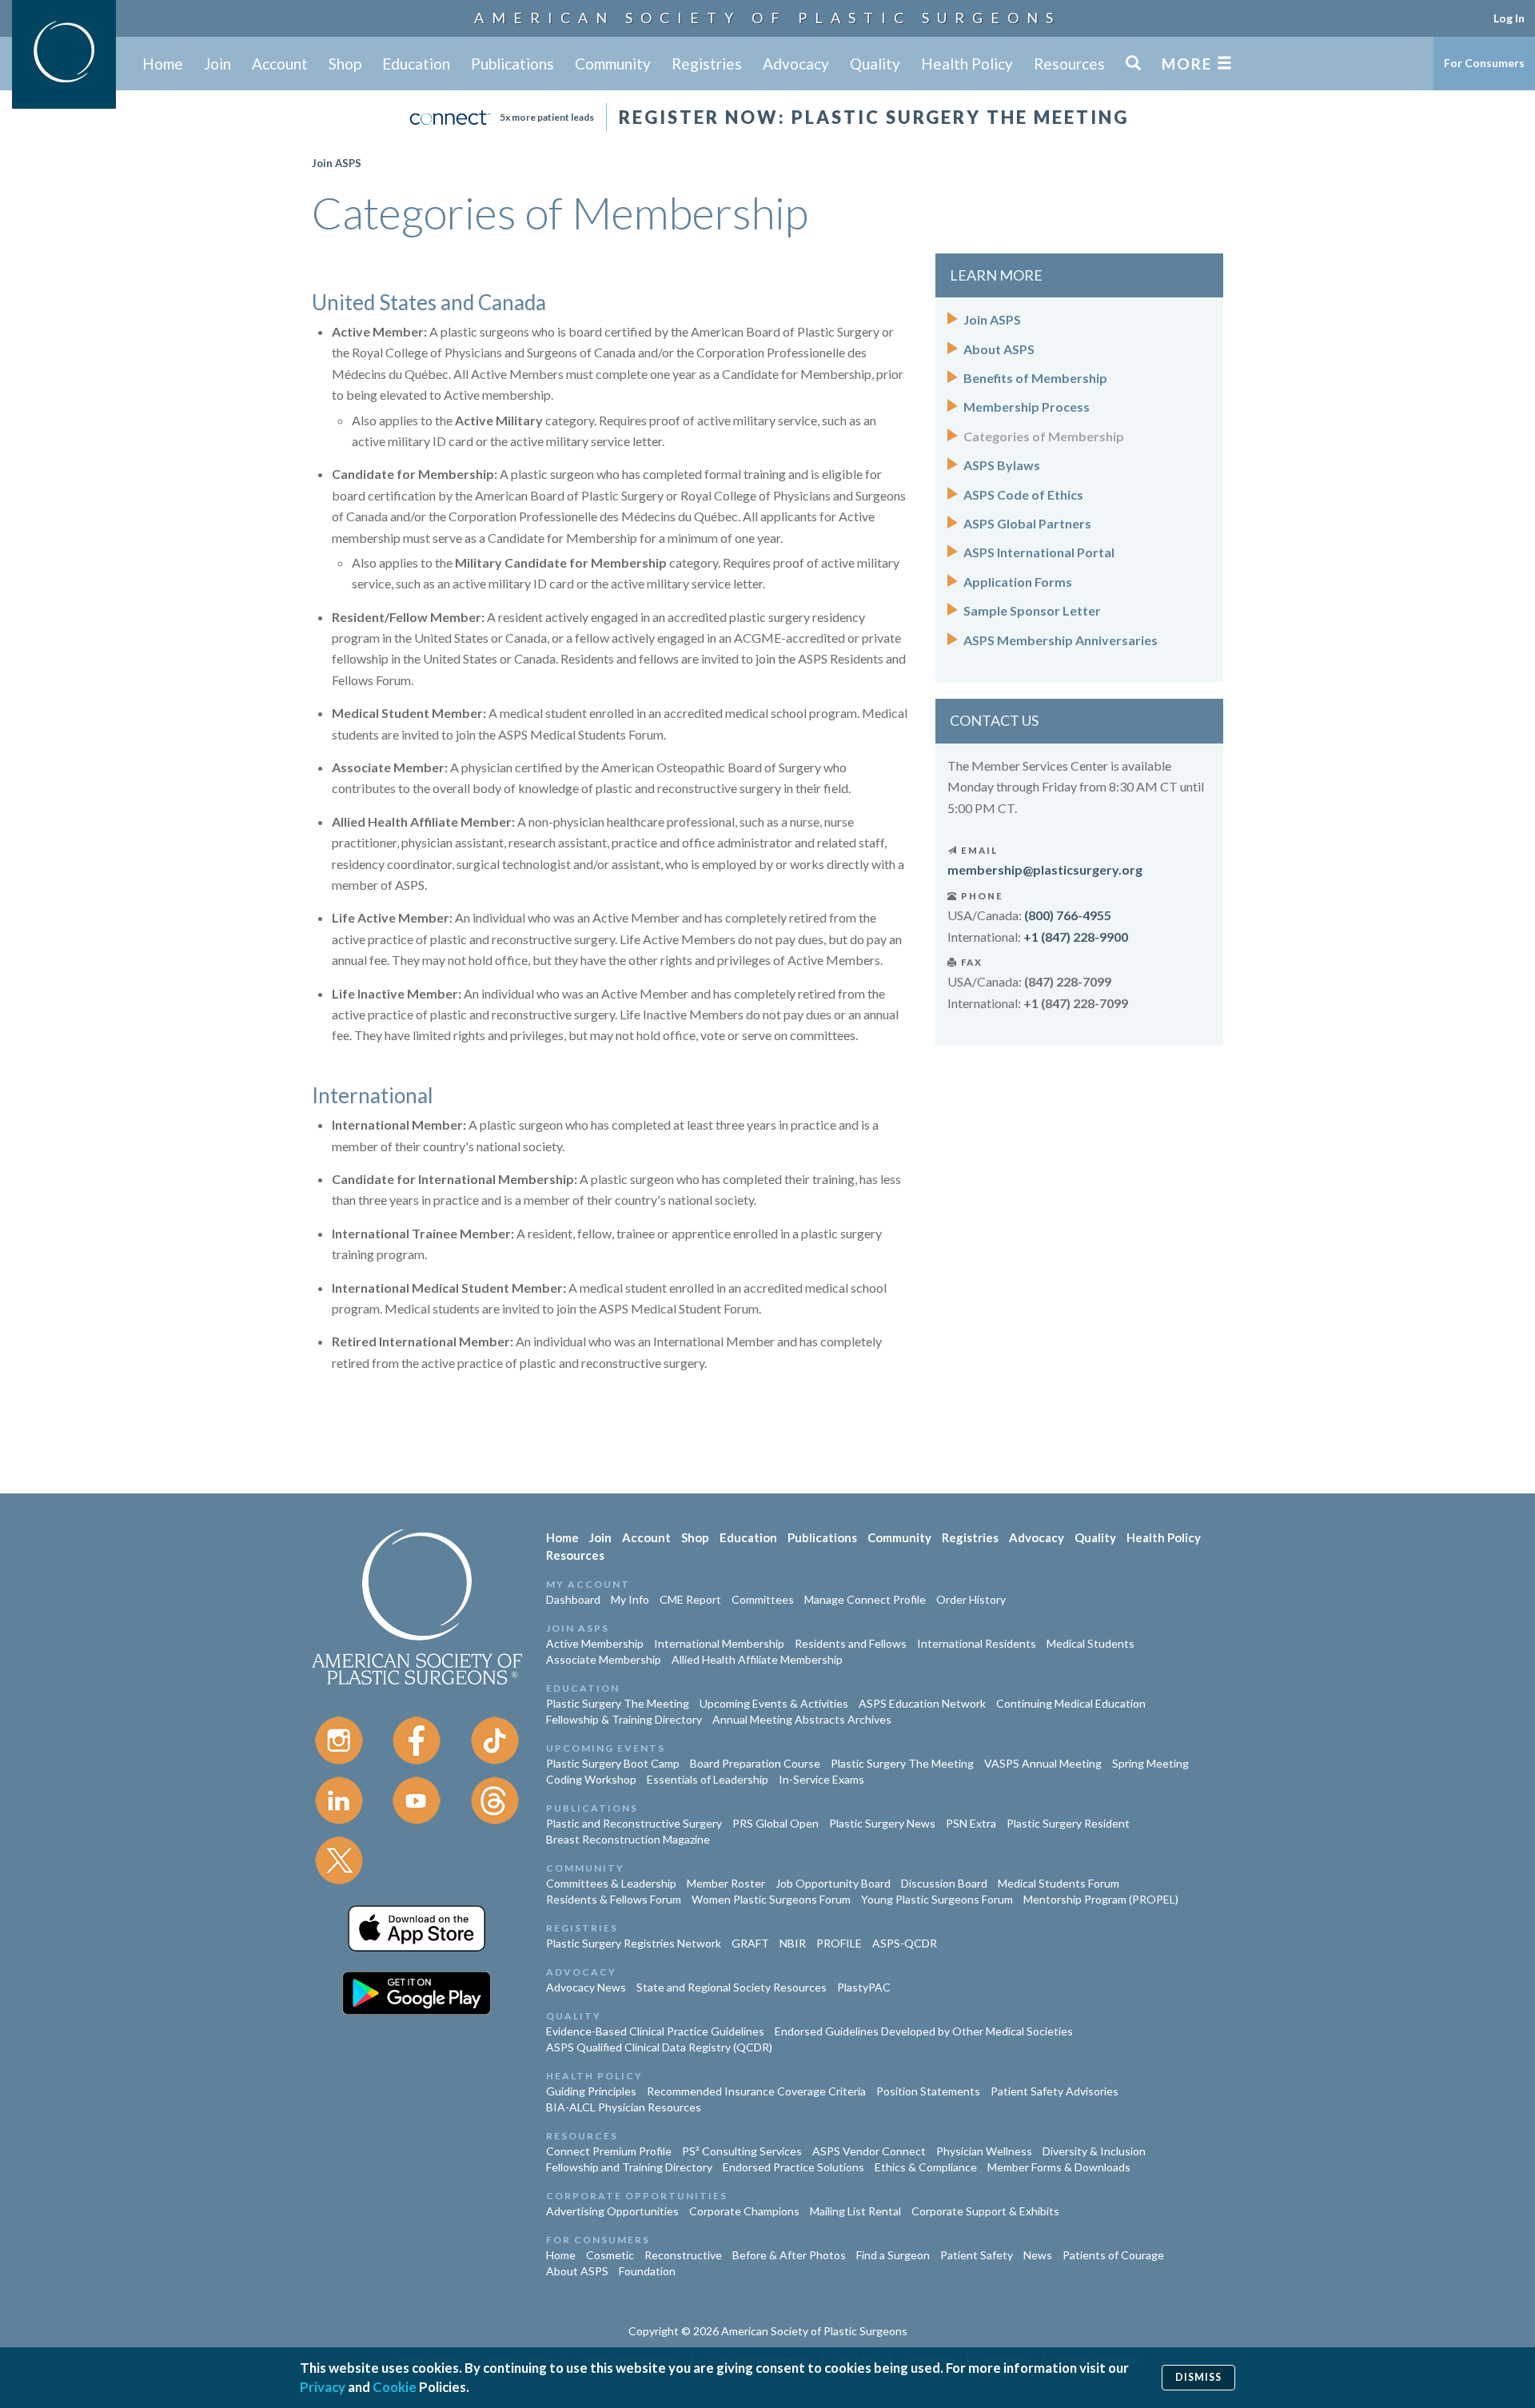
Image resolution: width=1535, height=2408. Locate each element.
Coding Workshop (591, 1779)
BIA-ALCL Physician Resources (624, 2107)
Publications (512, 64)
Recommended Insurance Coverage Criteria (756, 2091)
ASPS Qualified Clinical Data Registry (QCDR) (659, 2047)
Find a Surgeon (893, 2255)
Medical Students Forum (1059, 1883)
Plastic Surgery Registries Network (634, 1943)
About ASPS (999, 349)
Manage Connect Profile (865, 1599)
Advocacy (796, 64)
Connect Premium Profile (609, 2151)
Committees (763, 1599)
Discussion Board (944, 1883)
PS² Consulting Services (742, 2151)
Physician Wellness (984, 2151)
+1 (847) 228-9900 (1076, 937)
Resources (1069, 64)
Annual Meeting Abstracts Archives (802, 1719)
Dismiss (1198, 2377)
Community (613, 64)
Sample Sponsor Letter (1032, 610)
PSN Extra (971, 1823)
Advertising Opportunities (612, 2211)
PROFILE (839, 1943)
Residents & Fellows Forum (614, 1899)
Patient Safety (977, 2255)
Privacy (323, 2387)
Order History (971, 1599)
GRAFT (750, 1943)
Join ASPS (337, 163)
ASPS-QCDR (905, 1943)
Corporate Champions (744, 2211)
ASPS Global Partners (1027, 523)
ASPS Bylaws (1002, 465)
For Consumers (1484, 63)
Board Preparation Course (755, 1763)
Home (163, 64)
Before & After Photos (789, 2255)
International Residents (977, 1643)
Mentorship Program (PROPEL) (1101, 1899)
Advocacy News (586, 1987)
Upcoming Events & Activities (774, 1703)
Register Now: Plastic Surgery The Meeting (874, 117)
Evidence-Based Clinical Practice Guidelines (655, 2031)
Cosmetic (610, 2255)
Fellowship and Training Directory (629, 2167)
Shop (345, 64)
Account (280, 64)
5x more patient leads (547, 117)
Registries (707, 64)
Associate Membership (604, 1659)
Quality (875, 64)
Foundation (647, 2271)
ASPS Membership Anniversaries (1061, 640)
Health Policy (967, 64)
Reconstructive (683, 2255)
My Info (630, 1599)
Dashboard (573, 1599)
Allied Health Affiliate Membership (757, 1659)
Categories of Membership (1044, 436)
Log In (1509, 18)
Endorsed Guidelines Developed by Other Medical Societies (924, 2031)
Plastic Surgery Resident (1068, 1823)
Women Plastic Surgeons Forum (771, 1899)
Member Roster (726, 1883)
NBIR (793, 1943)
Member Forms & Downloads (1059, 2167)
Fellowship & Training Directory (624, 1719)
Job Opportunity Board (833, 1883)
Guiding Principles (591, 2091)
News (1038, 2255)
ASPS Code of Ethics (1023, 494)
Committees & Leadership (611, 1883)
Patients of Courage (1113, 2255)
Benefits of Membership (1035, 378)
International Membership (719, 1643)
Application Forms (1018, 582)
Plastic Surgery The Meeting (618, 1703)
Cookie (395, 2387)
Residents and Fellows (851, 1643)
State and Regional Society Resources (732, 1987)
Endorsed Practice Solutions (793, 2167)
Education (416, 64)
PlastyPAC (864, 1987)
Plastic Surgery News (882, 1823)
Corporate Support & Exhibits (985, 2211)
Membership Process (1027, 407)
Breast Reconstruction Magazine (628, 1839)
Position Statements (928, 2091)
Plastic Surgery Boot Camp (613, 1763)
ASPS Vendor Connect (869, 2151)
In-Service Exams (821, 1779)
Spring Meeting (1150, 1763)
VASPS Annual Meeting (1043, 1763)
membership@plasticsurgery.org (1045, 869)
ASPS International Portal (1039, 552)
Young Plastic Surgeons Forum (937, 1899)
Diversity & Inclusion (1094, 2151)
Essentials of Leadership (708, 1779)
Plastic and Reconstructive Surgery (634, 1823)
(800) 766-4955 (1068, 915)
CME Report (690, 1599)
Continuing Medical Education (1071, 1703)
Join (217, 64)
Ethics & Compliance (926, 2167)
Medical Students (1090, 1643)
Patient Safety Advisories (1055, 2091)
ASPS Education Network (922, 1703)
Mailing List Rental (855, 2211)
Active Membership (595, 1643)
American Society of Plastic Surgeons (767, 18)
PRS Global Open (775, 1823)
